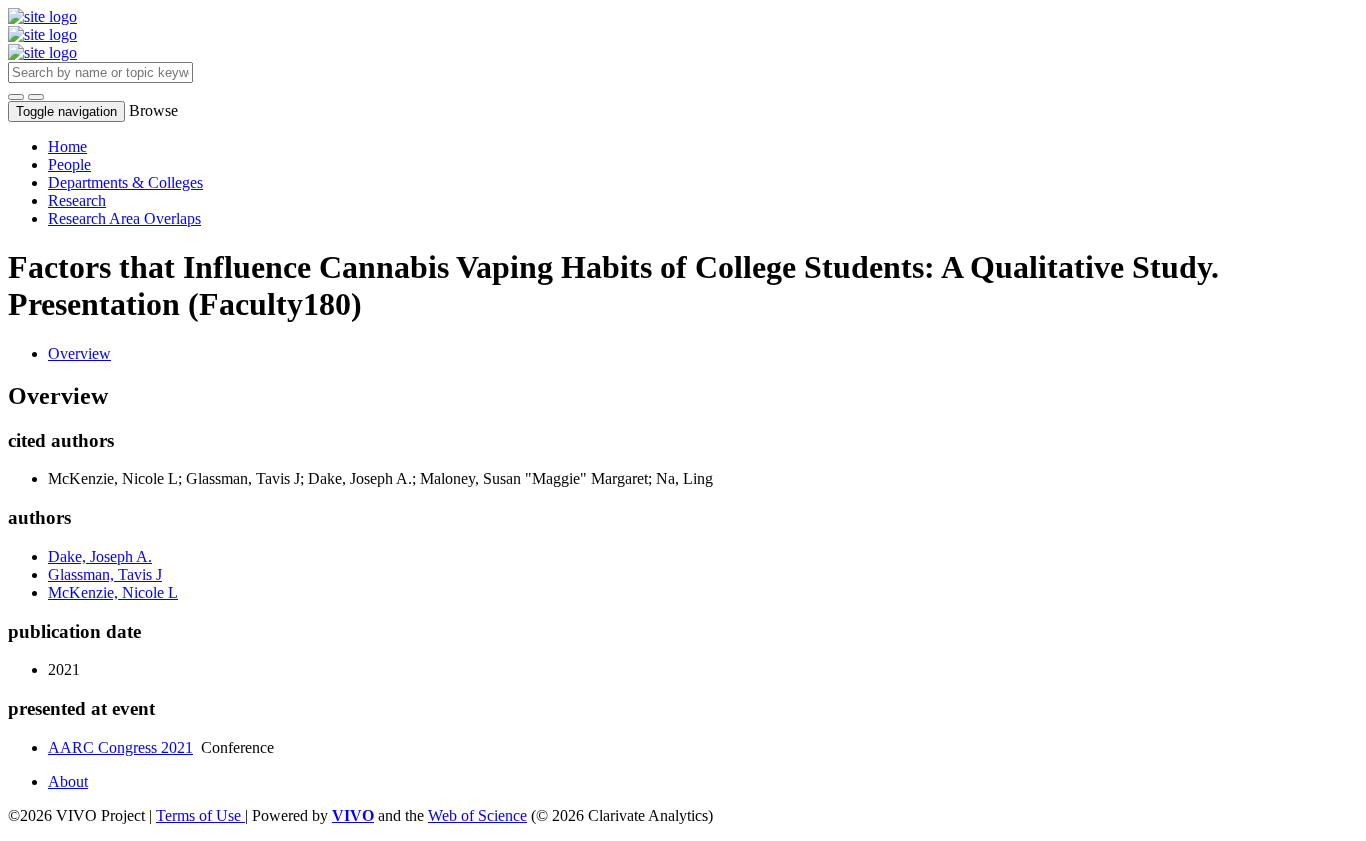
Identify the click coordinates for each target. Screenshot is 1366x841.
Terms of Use (200, 815)
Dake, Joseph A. (100, 556)
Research (77, 200)
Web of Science (477, 815)
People (69, 164)
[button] (16, 97)
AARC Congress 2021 (120, 747)
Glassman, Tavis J (105, 574)
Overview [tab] (79, 353)
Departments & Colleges (125, 182)
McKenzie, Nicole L (113, 592)
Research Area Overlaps (124, 218)
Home (67, 146)
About (68, 781)
